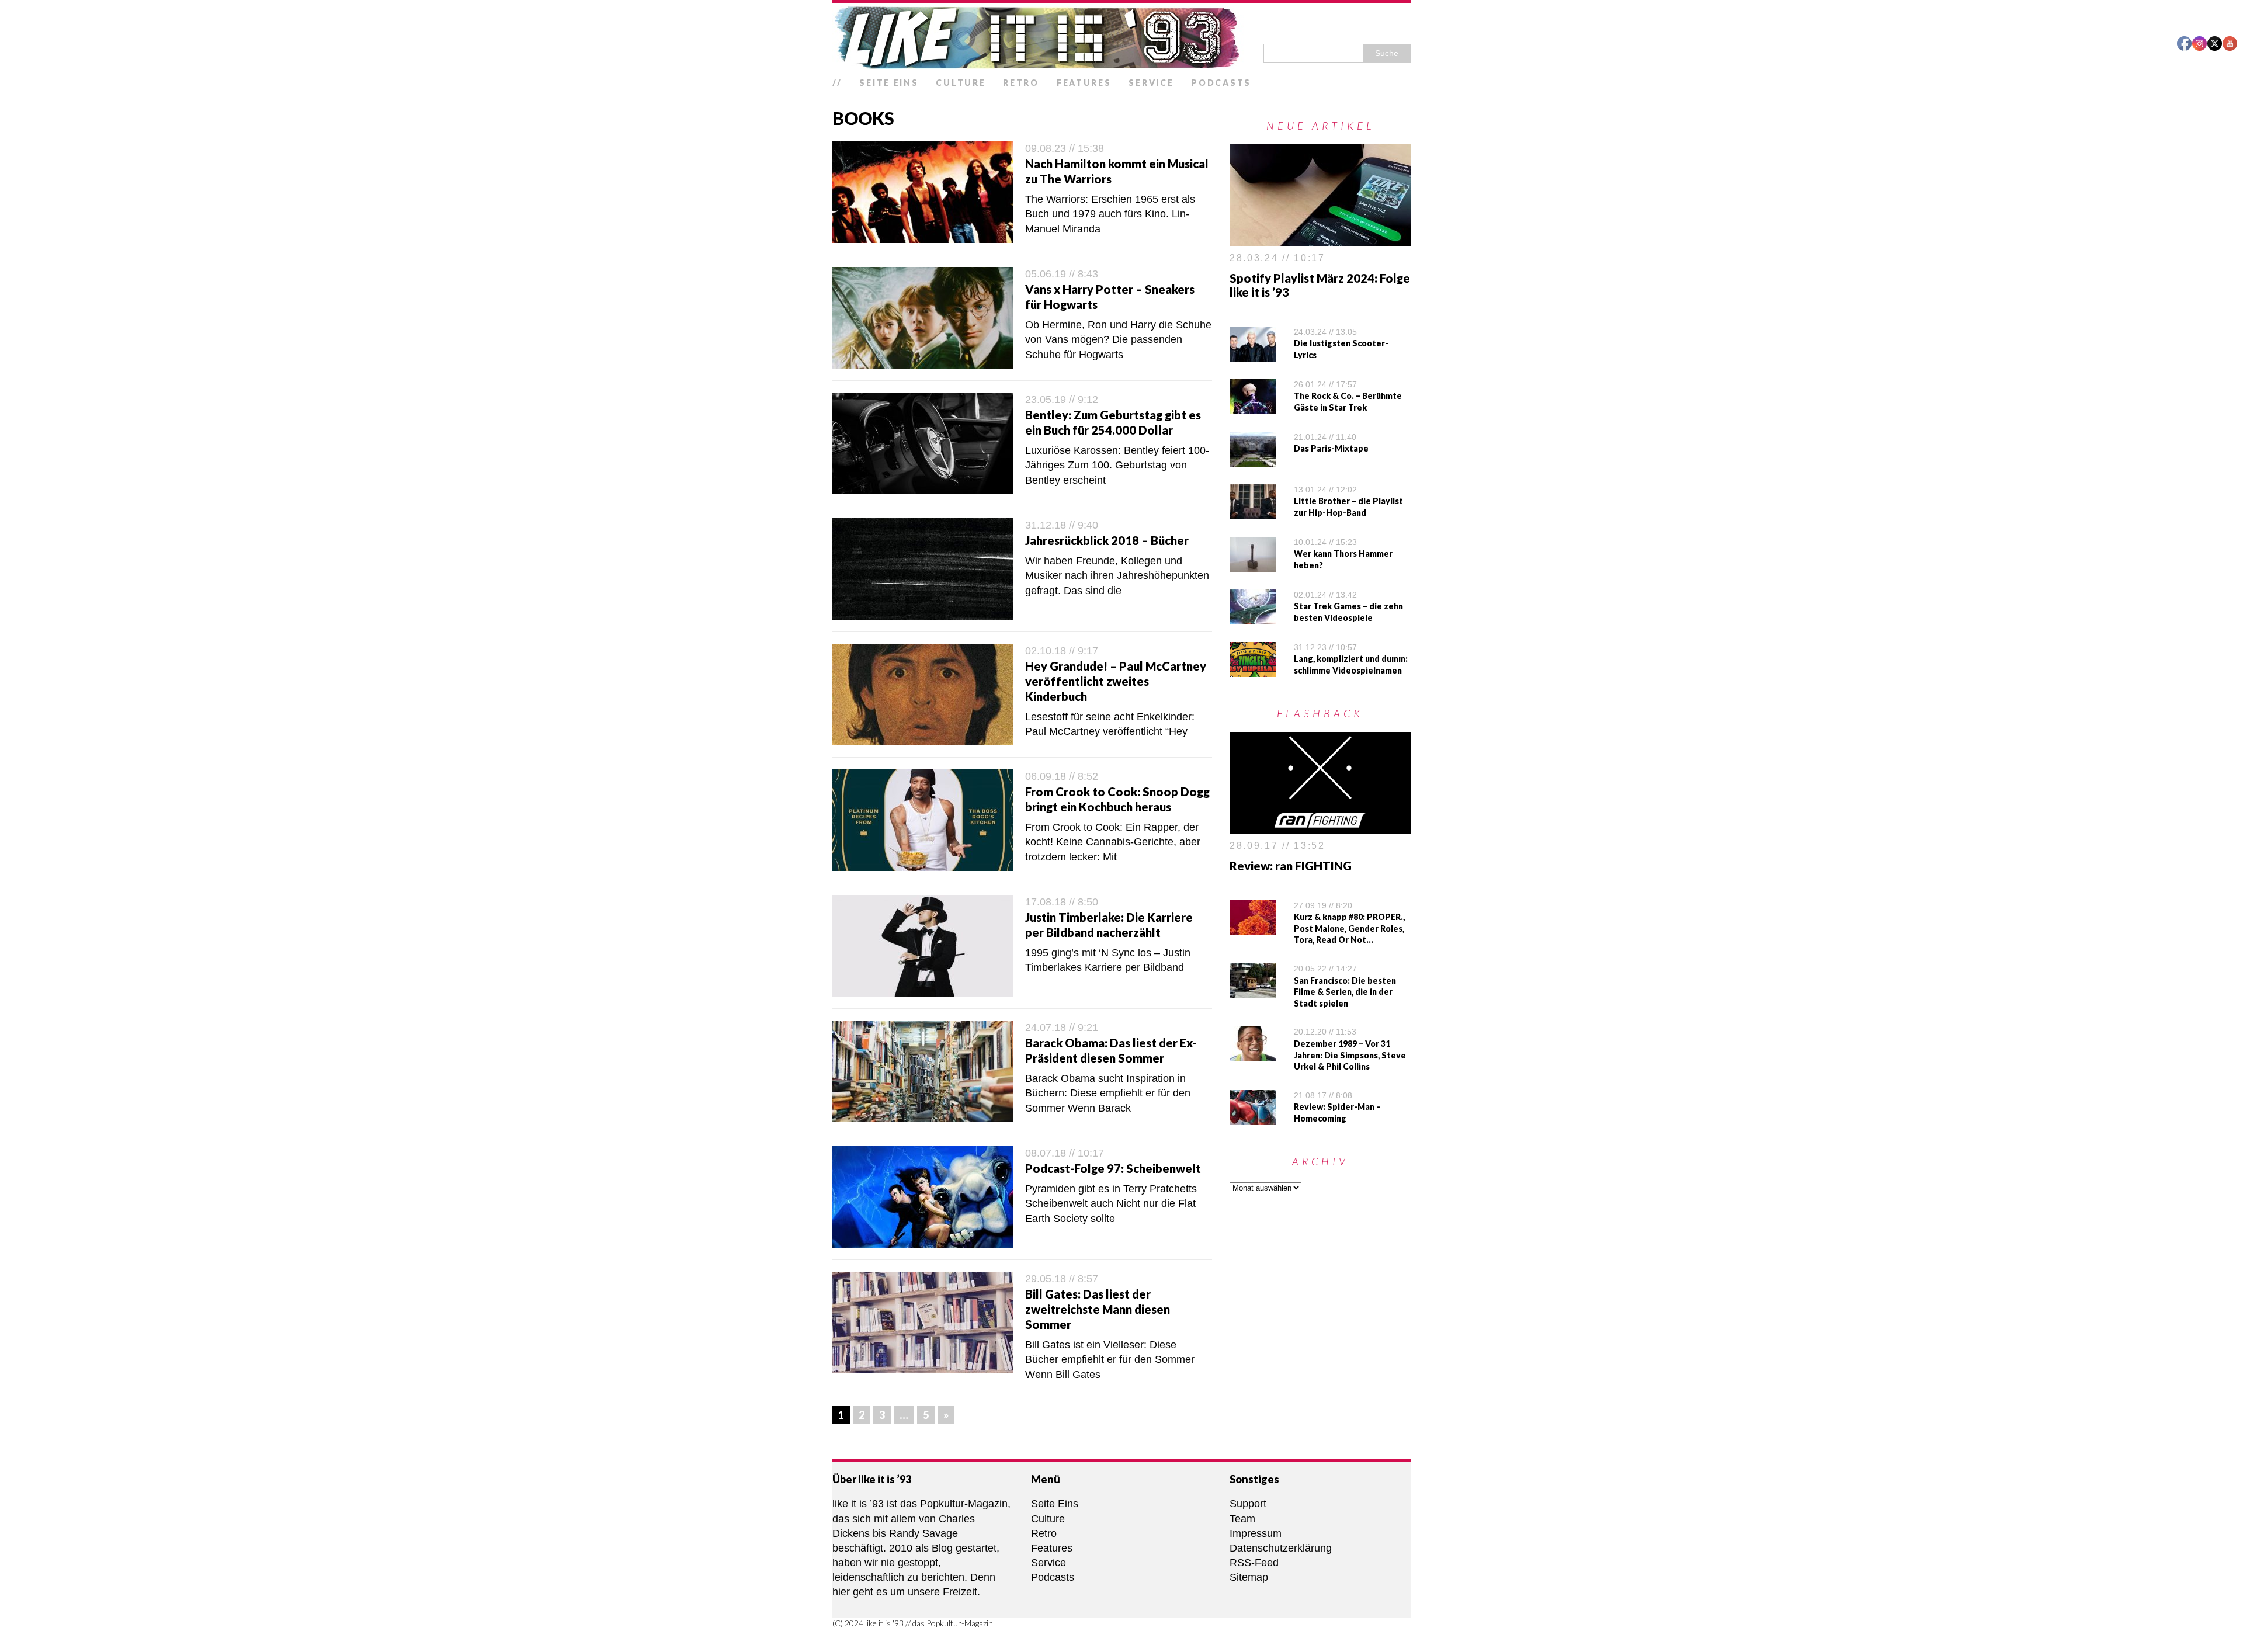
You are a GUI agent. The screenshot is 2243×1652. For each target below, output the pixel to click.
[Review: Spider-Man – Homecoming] (1253, 1117)
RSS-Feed (1254, 1563)
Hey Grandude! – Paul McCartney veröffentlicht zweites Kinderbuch (1116, 681)
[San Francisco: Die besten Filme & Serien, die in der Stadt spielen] (1253, 991)
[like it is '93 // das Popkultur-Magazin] (1121, 37)
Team (1242, 1519)
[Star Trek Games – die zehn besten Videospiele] (1253, 617)
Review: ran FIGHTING (1291, 866)
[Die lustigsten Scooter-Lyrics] (1253, 354)
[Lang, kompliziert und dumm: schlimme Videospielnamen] (1253, 669)
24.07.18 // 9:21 (1062, 1028)
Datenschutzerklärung (1281, 1548)
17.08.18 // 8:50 (1062, 902)
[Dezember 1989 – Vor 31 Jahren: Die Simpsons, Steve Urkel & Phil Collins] (1253, 1054)
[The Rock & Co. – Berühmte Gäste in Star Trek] (1253, 407)
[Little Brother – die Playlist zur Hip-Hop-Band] (1253, 512)
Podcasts (1221, 83)
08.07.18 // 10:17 (1065, 1153)
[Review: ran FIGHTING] (1320, 826)
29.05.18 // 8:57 (1062, 1279)
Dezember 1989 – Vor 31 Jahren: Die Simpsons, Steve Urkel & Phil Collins (1350, 1055)
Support (1248, 1504)
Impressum (1256, 1533)
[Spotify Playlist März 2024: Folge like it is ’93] (1320, 238)
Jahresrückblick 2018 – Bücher (1107, 540)
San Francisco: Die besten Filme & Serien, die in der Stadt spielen (1345, 992)
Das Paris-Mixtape (1331, 448)
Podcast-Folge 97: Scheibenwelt (1113, 1168)
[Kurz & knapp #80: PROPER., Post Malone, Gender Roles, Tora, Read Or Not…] (1253, 927)
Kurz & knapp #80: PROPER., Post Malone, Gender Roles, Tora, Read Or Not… (1349, 928)
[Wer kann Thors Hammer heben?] (1253, 564)
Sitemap (1249, 1577)
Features (1084, 83)
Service (1151, 83)
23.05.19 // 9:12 (1062, 400)
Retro (1021, 83)
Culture (961, 83)
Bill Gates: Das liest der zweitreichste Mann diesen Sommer (1098, 1309)
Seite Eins (889, 83)
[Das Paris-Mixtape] (1253, 459)
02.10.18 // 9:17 (1062, 651)
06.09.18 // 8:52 (1062, 776)
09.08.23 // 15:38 (1065, 148)
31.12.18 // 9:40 (1062, 525)
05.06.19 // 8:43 (1062, 274)
